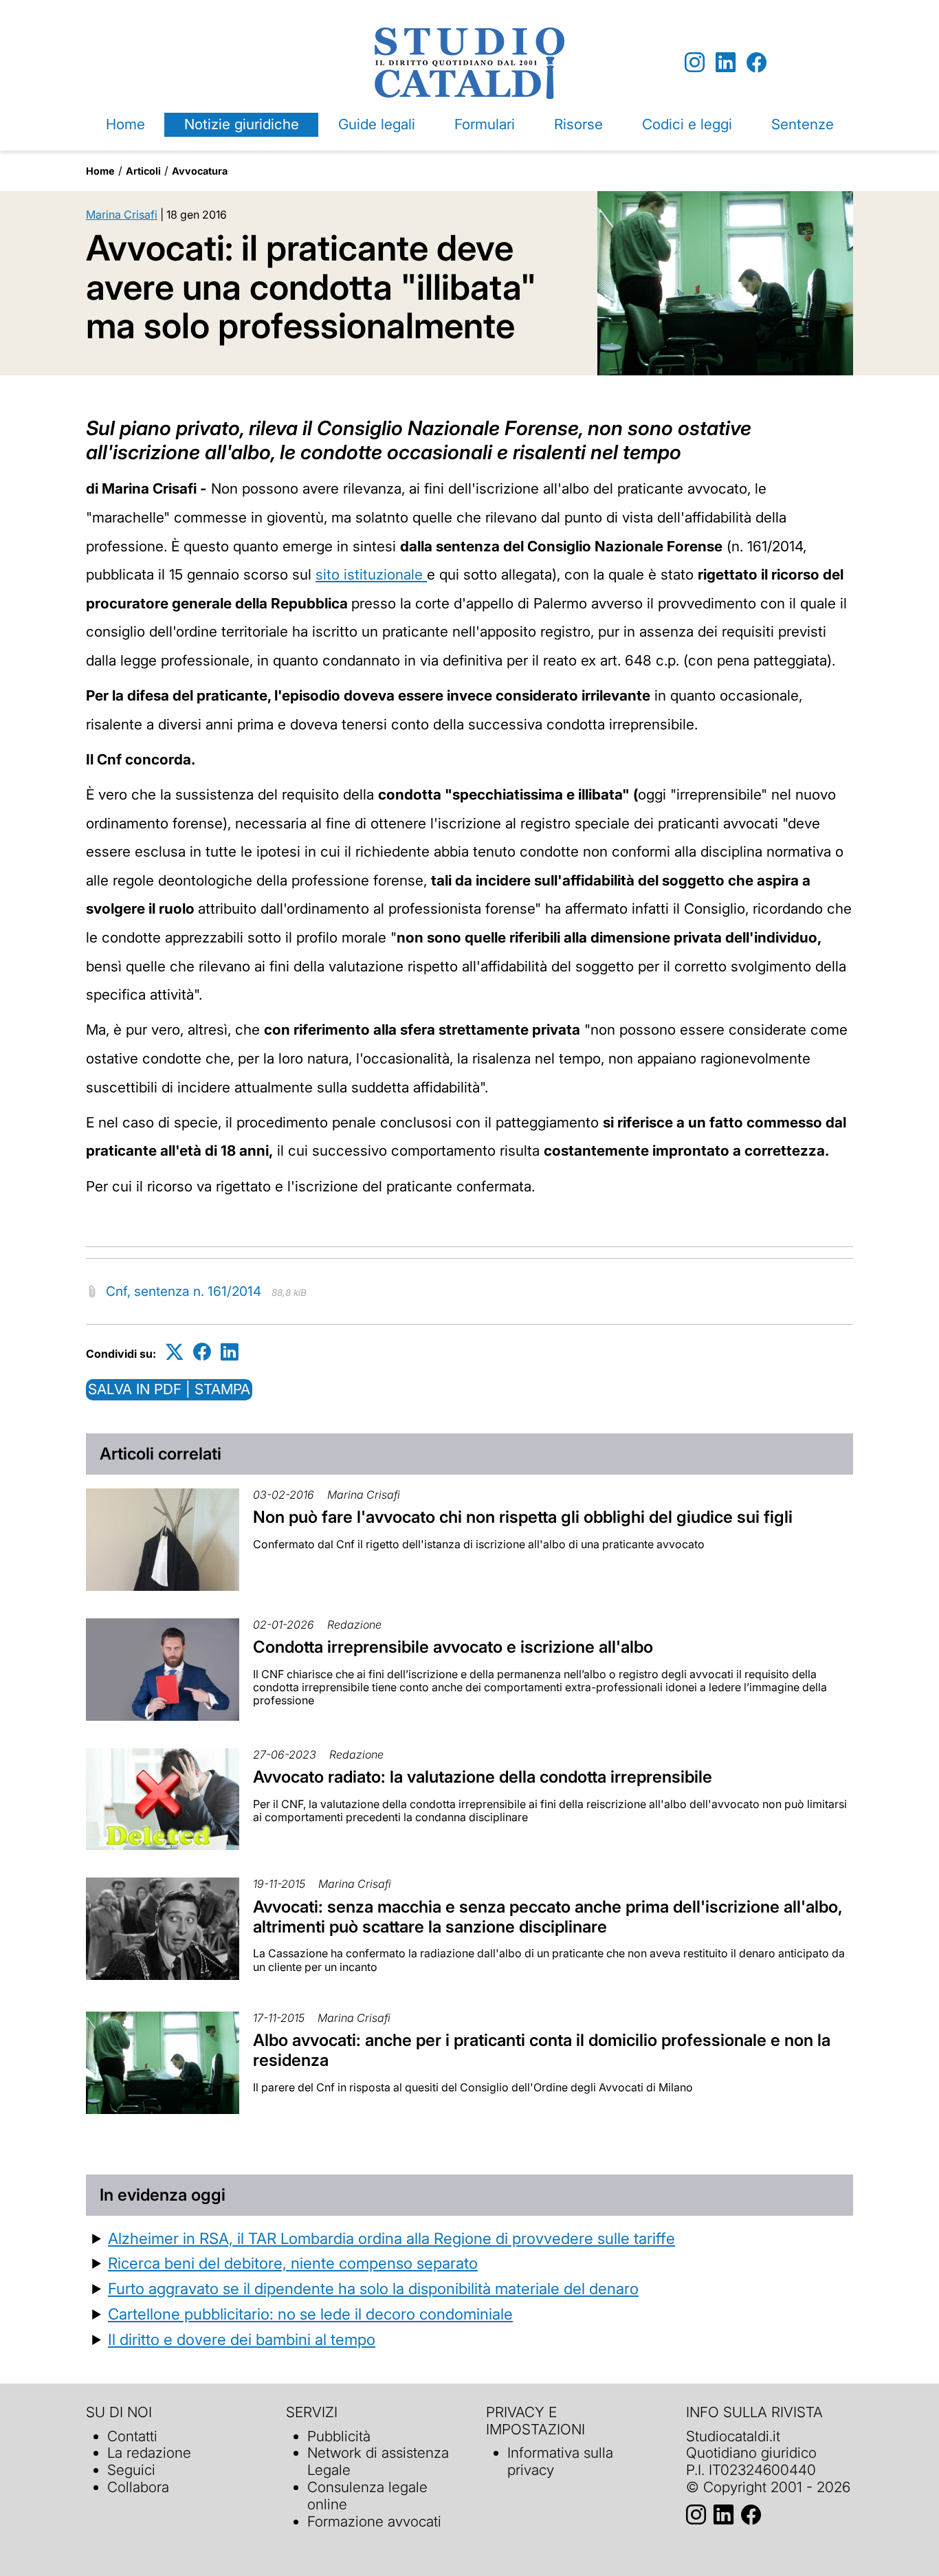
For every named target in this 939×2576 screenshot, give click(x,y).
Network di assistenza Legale (378, 2461)
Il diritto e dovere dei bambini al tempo (242, 2339)
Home (125, 124)
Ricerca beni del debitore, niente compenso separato (293, 2263)
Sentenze (803, 124)
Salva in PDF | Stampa (169, 1389)
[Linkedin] (726, 63)
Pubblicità (339, 2436)
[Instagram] (695, 63)
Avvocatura (200, 171)
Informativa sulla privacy (560, 2461)
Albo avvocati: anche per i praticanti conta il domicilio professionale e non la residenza (542, 2050)
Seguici (131, 2470)
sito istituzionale (371, 574)
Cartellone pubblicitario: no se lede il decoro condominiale (310, 2314)
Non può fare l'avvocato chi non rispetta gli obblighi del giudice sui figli (523, 1517)
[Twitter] (175, 1351)
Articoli (143, 171)
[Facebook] (756, 63)
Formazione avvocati (374, 2521)
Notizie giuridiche (242, 124)
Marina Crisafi (122, 214)
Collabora (138, 2487)
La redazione (149, 2453)
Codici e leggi (687, 124)
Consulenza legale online (367, 2496)
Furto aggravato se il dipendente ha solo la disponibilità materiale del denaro (373, 2288)
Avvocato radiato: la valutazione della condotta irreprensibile (483, 1777)
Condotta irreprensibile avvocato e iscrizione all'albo (453, 1647)
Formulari (485, 124)
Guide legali (377, 124)
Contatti (132, 2436)
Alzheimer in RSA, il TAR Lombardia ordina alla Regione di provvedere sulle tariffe (391, 2238)
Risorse (578, 124)
